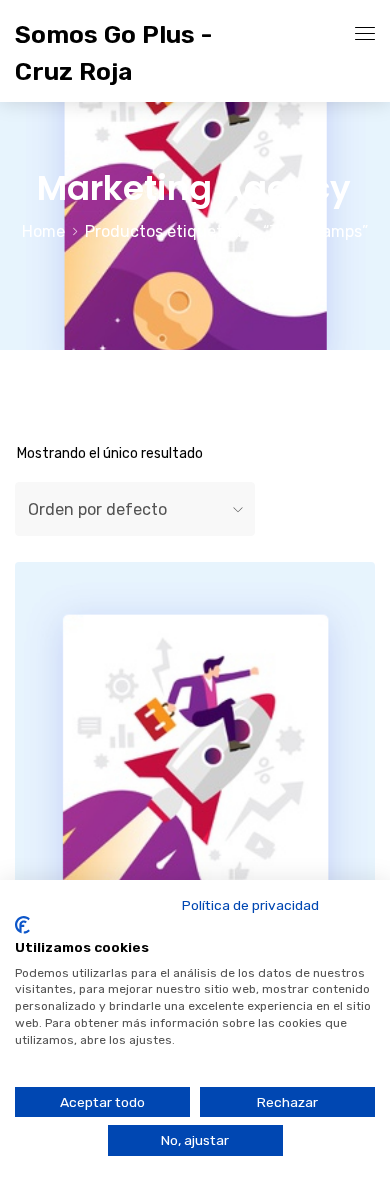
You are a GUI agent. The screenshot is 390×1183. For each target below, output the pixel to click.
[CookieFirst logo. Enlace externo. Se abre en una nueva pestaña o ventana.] (22, 925)
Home (43, 231)
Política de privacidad (250, 905)
